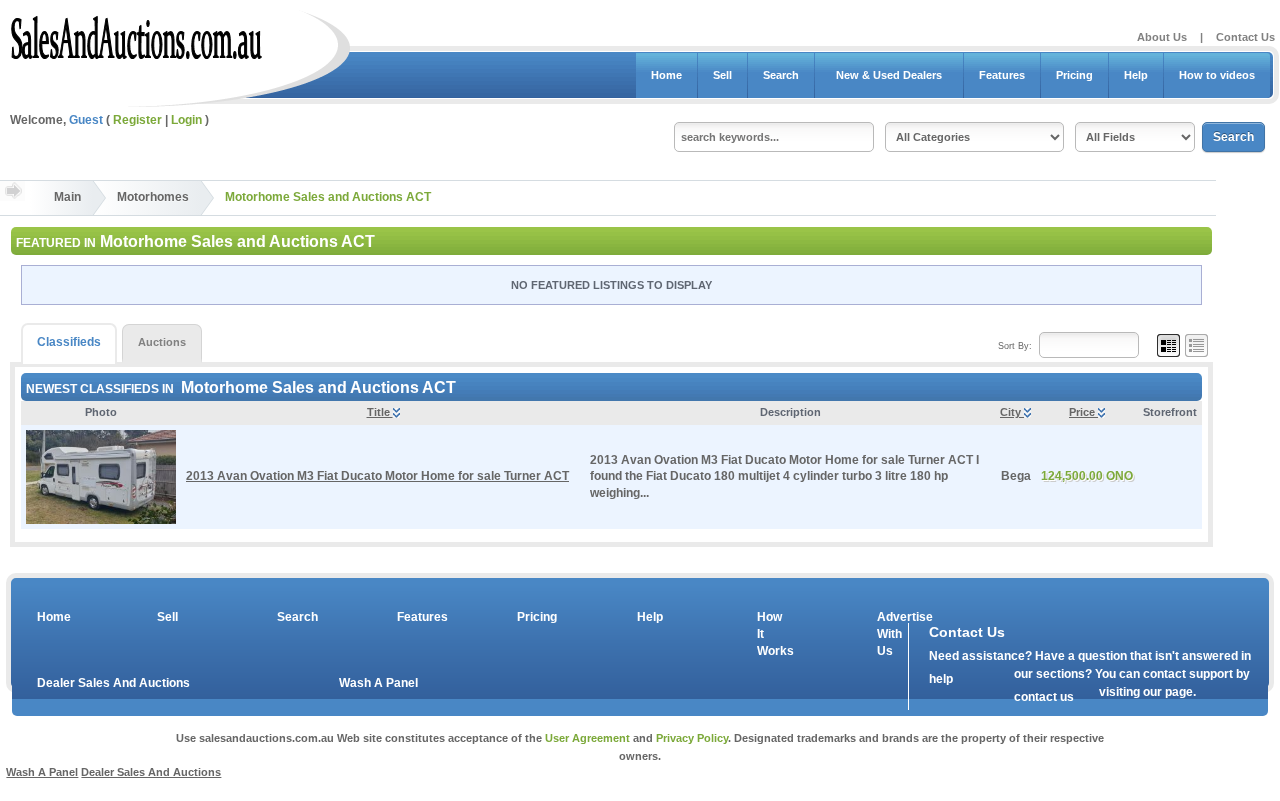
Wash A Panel (378, 683)
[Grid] (1168, 345)
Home (666, 75)
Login (186, 120)
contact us (1044, 697)
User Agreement (587, 738)
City (1012, 412)
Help (1136, 75)
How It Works (772, 634)
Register (137, 120)
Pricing (1074, 75)
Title (380, 412)
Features (1002, 75)
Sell (722, 75)
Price (1083, 412)
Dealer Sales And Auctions (113, 683)
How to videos (1217, 75)
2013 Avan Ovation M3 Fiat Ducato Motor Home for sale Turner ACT (377, 476)
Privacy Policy (692, 738)
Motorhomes (153, 197)
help (941, 679)
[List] (1196, 345)
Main (67, 197)
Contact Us (1245, 37)
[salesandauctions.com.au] (137, 34)
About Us (1162, 37)
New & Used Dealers (889, 75)
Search (781, 75)
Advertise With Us (892, 634)
